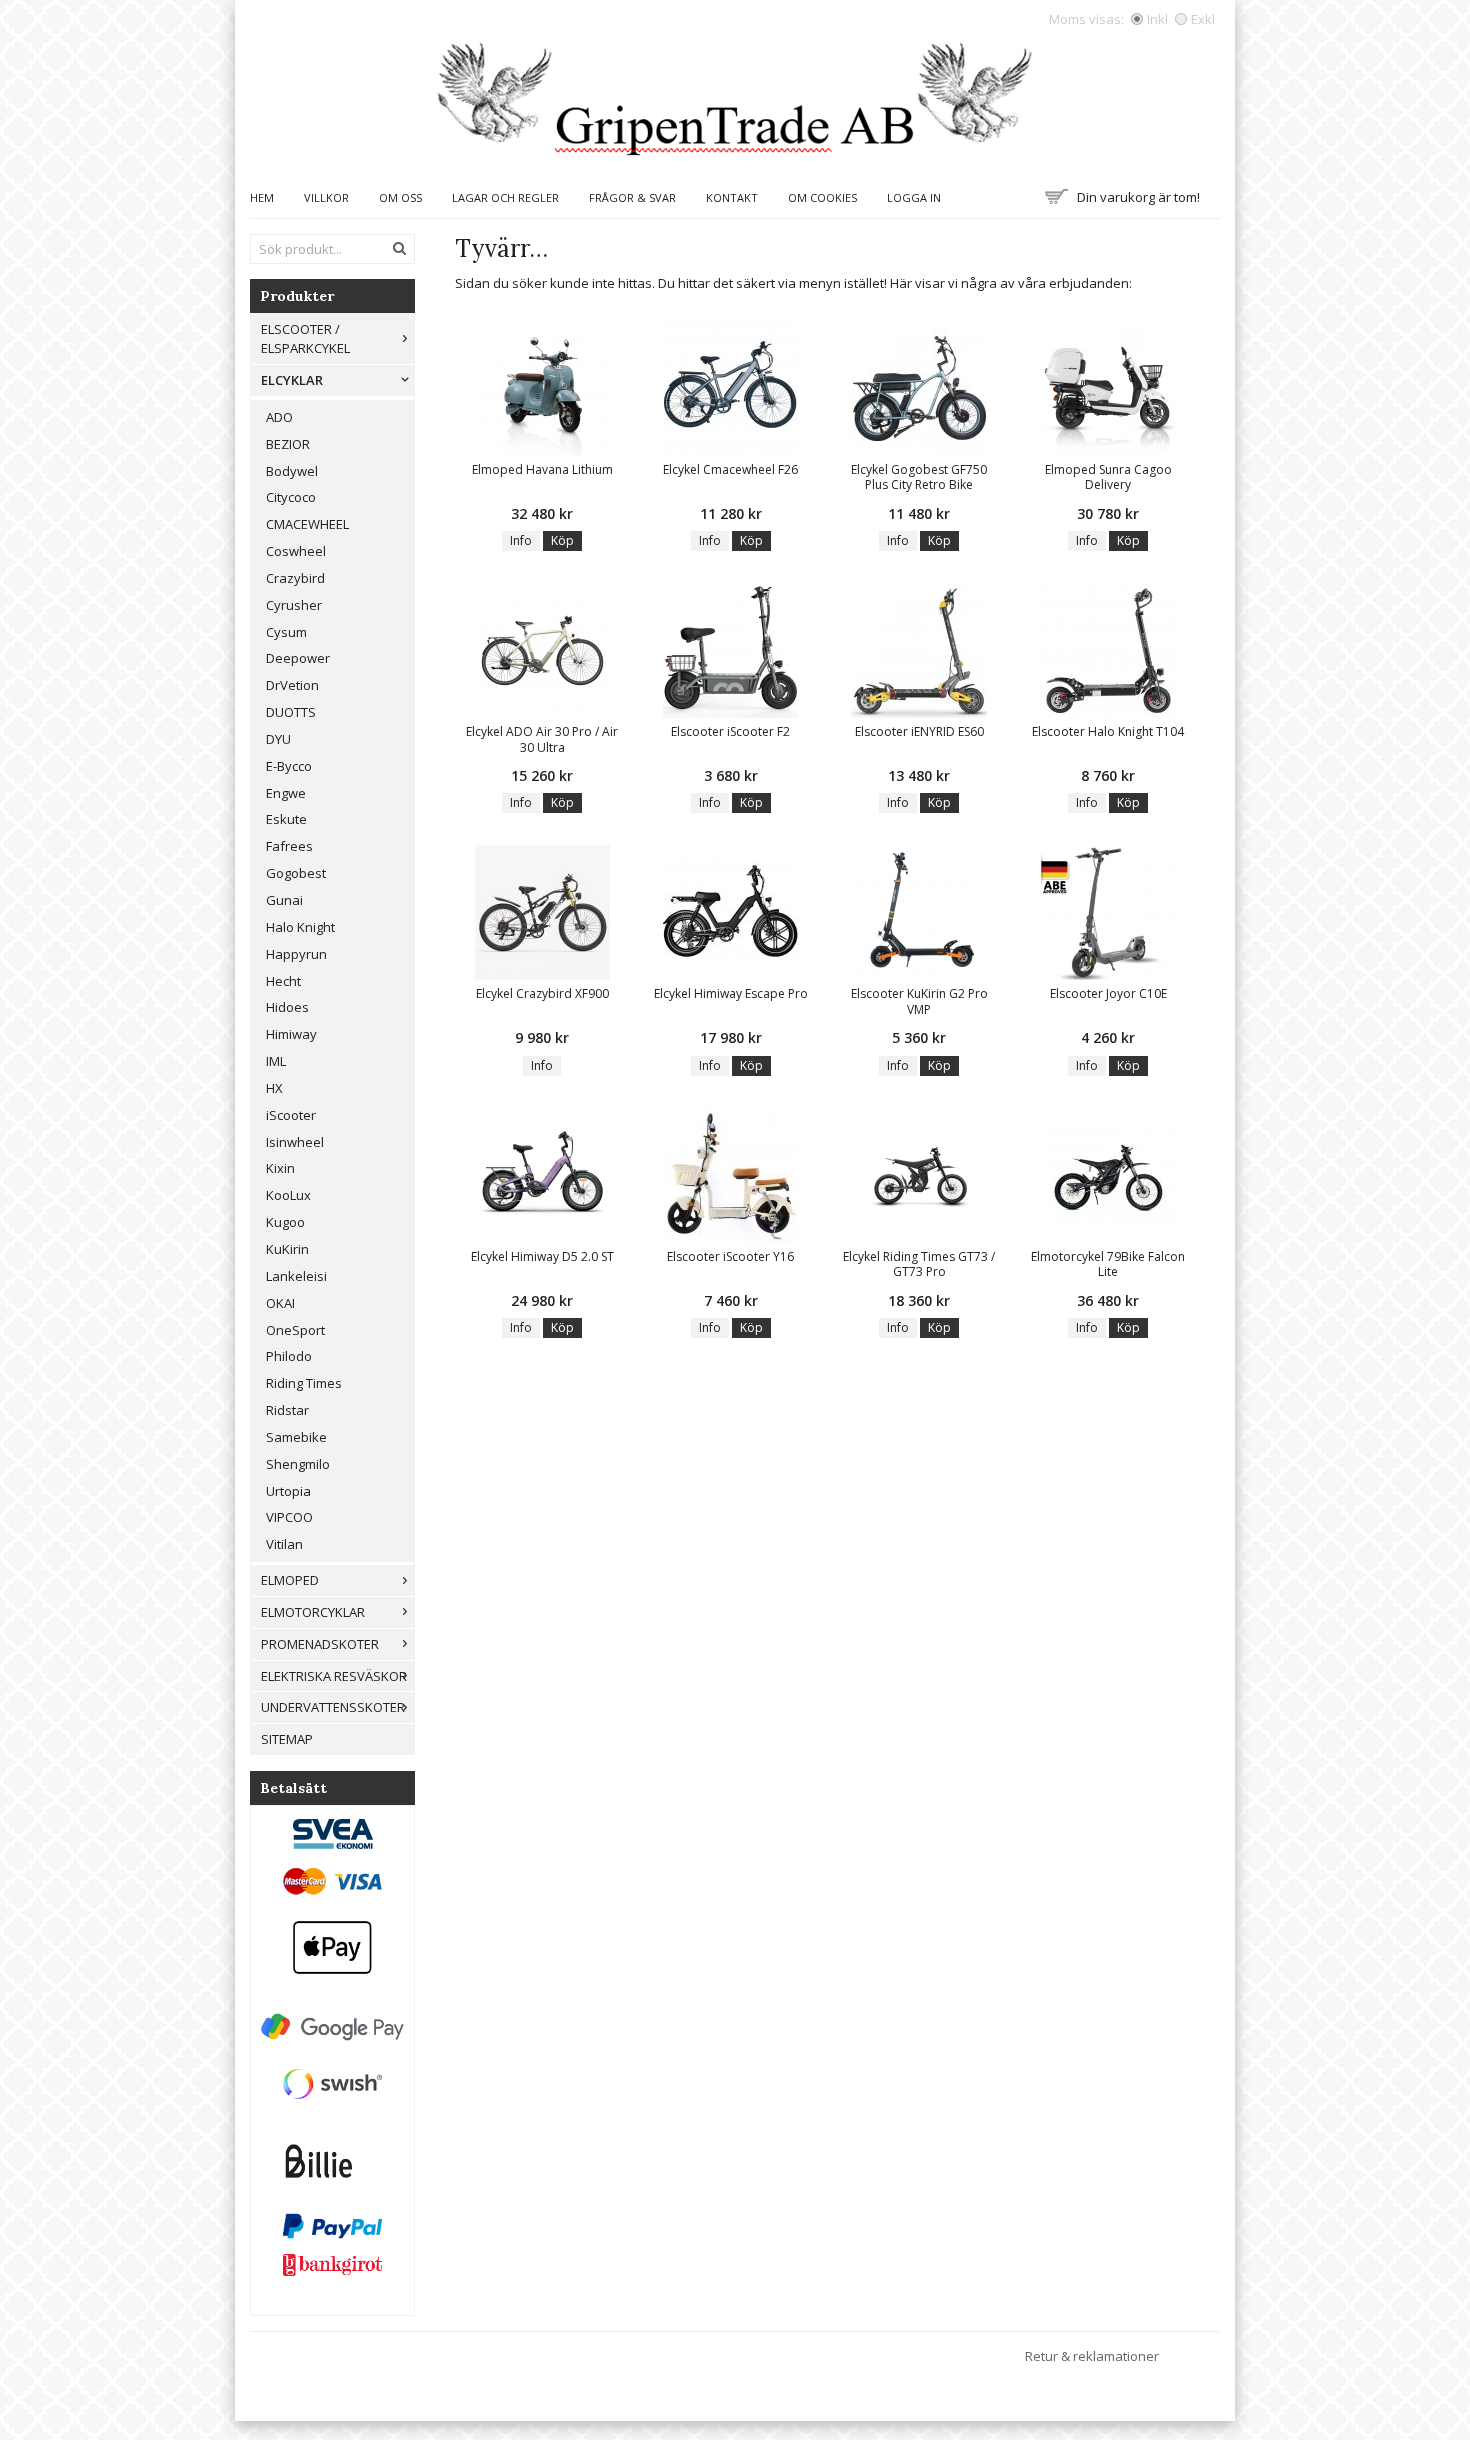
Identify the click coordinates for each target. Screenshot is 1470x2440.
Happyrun (296, 954)
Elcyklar (292, 380)
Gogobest (296, 873)
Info (521, 540)
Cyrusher (294, 605)
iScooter (291, 1115)
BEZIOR (288, 444)
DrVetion (292, 685)
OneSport (295, 1330)
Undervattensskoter (333, 1707)
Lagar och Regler (505, 197)
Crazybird (295, 578)
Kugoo (285, 1222)
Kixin (280, 1168)
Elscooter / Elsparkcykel (305, 338)
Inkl (1157, 19)
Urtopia (288, 1491)
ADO (279, 417)
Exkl (1203, 19)
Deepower (298, 658)
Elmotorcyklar (313, 1612)
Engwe (286, 793)
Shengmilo (298, 1464)
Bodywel (292, 471)
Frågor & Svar (632, 197)
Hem (262, 197)
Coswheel (296, 551)
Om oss (400, 197)
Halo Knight (300, 927)
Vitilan (284, 1544)
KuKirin (287, 1249)
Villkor (326, 197)
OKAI (280, 1303)
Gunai (284, 900)
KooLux (288, 1195)
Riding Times (304, 1383)
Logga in (914, 197)
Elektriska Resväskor (334, 1676)
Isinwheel (295, 1142)
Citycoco (291, 497)
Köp (562, 540)
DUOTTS (291, 712)
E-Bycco (289, 766)
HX (274, 1088)
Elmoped (290, 1580)
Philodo (289, 1356)
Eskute (286, 819)
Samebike (296, 1437)
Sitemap (287, 1739)
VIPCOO (289, 1517)
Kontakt (732, 197)
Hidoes (287, 1007)
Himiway (291, 1034)
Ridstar (287, 1410)
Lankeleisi (296, 1276)
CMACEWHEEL (307, 524)
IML (276, 1061)
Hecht (283, 981)
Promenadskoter (320, 1644)
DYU (278, 739)
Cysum (286, 632)
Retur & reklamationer (1092, 2356)
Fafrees (289, 846)
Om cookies (822, 197)
